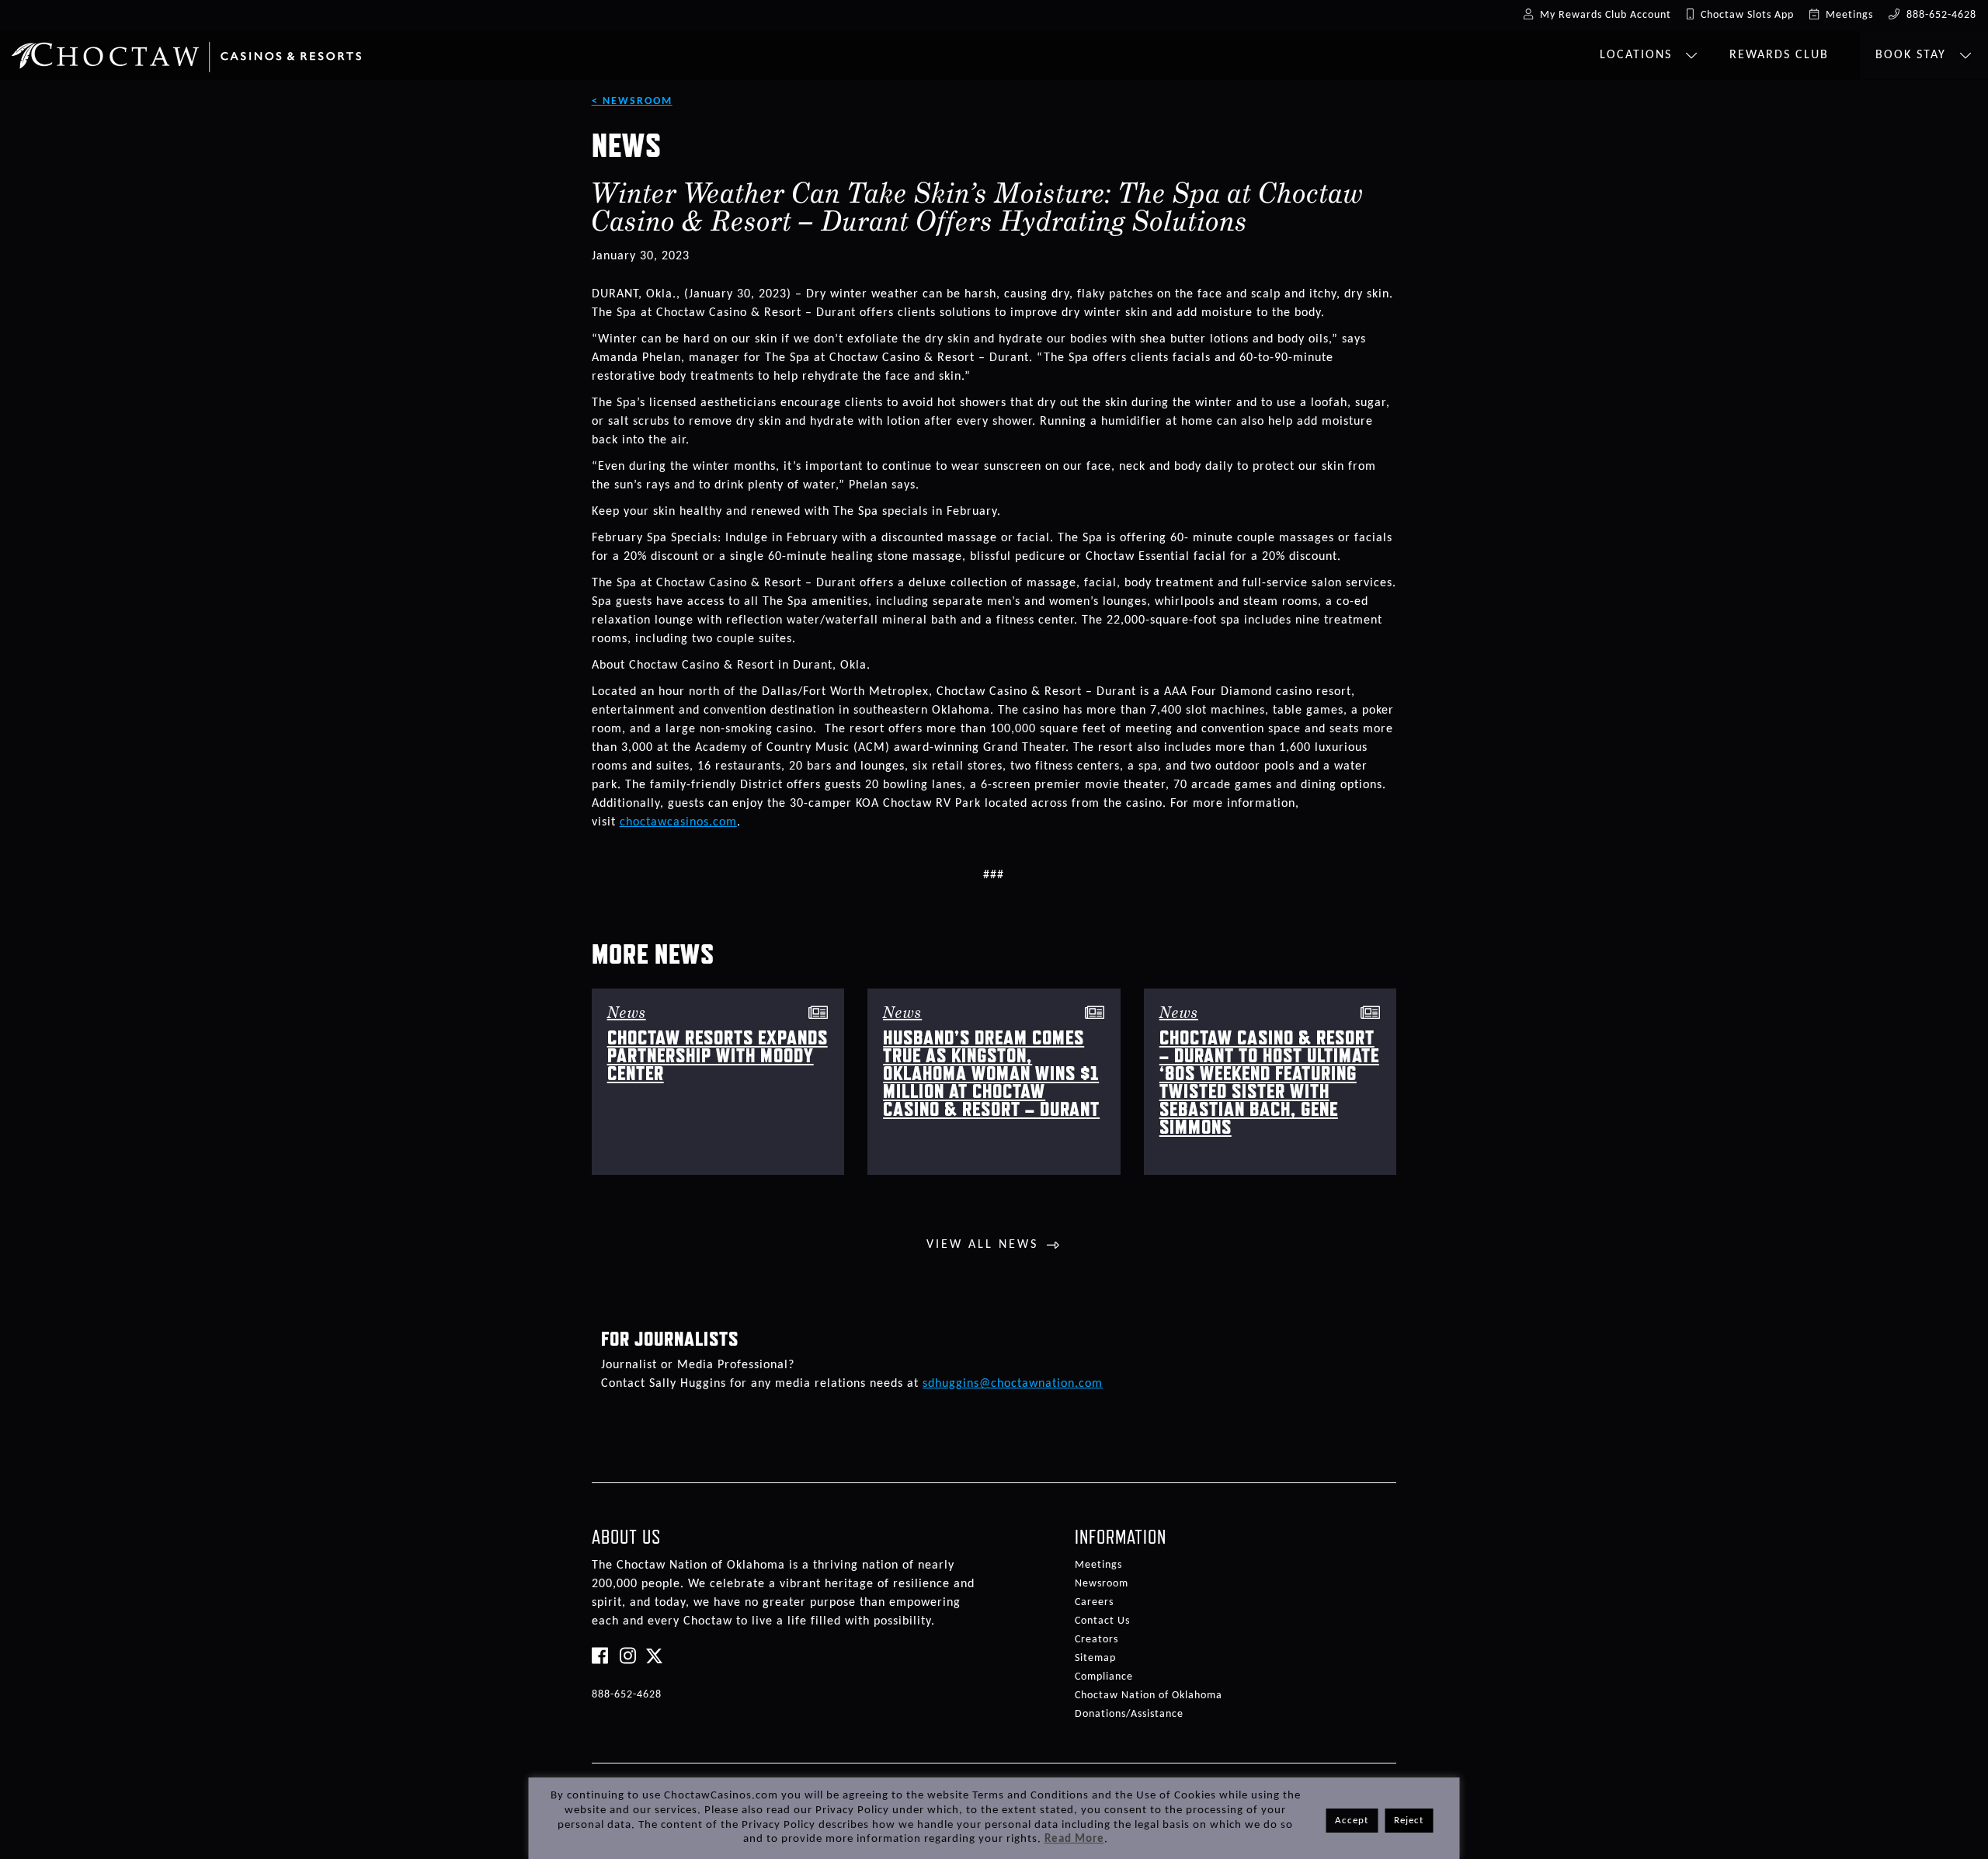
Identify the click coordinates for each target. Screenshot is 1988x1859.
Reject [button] (1409, 1821)
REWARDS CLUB (1779, 55)
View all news (982, 1245)
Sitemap (1095, 1658)
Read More (1074, 1839)
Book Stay (1913, 55)
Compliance (1104, 1677)
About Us (626, 1537)
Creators (1097, 1640)
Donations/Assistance (1129, 1714)
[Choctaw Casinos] (186, 51)
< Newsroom (632, 101)
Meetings (1098, 1565)
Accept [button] (1352, 1821)
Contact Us (1102, 1621)
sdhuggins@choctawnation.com (1013, 1384)
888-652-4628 (627, 1695)
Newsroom (1102, 1584)
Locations (1638, 55)
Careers (1094, 1602)
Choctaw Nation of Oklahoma (1149, 1696)
